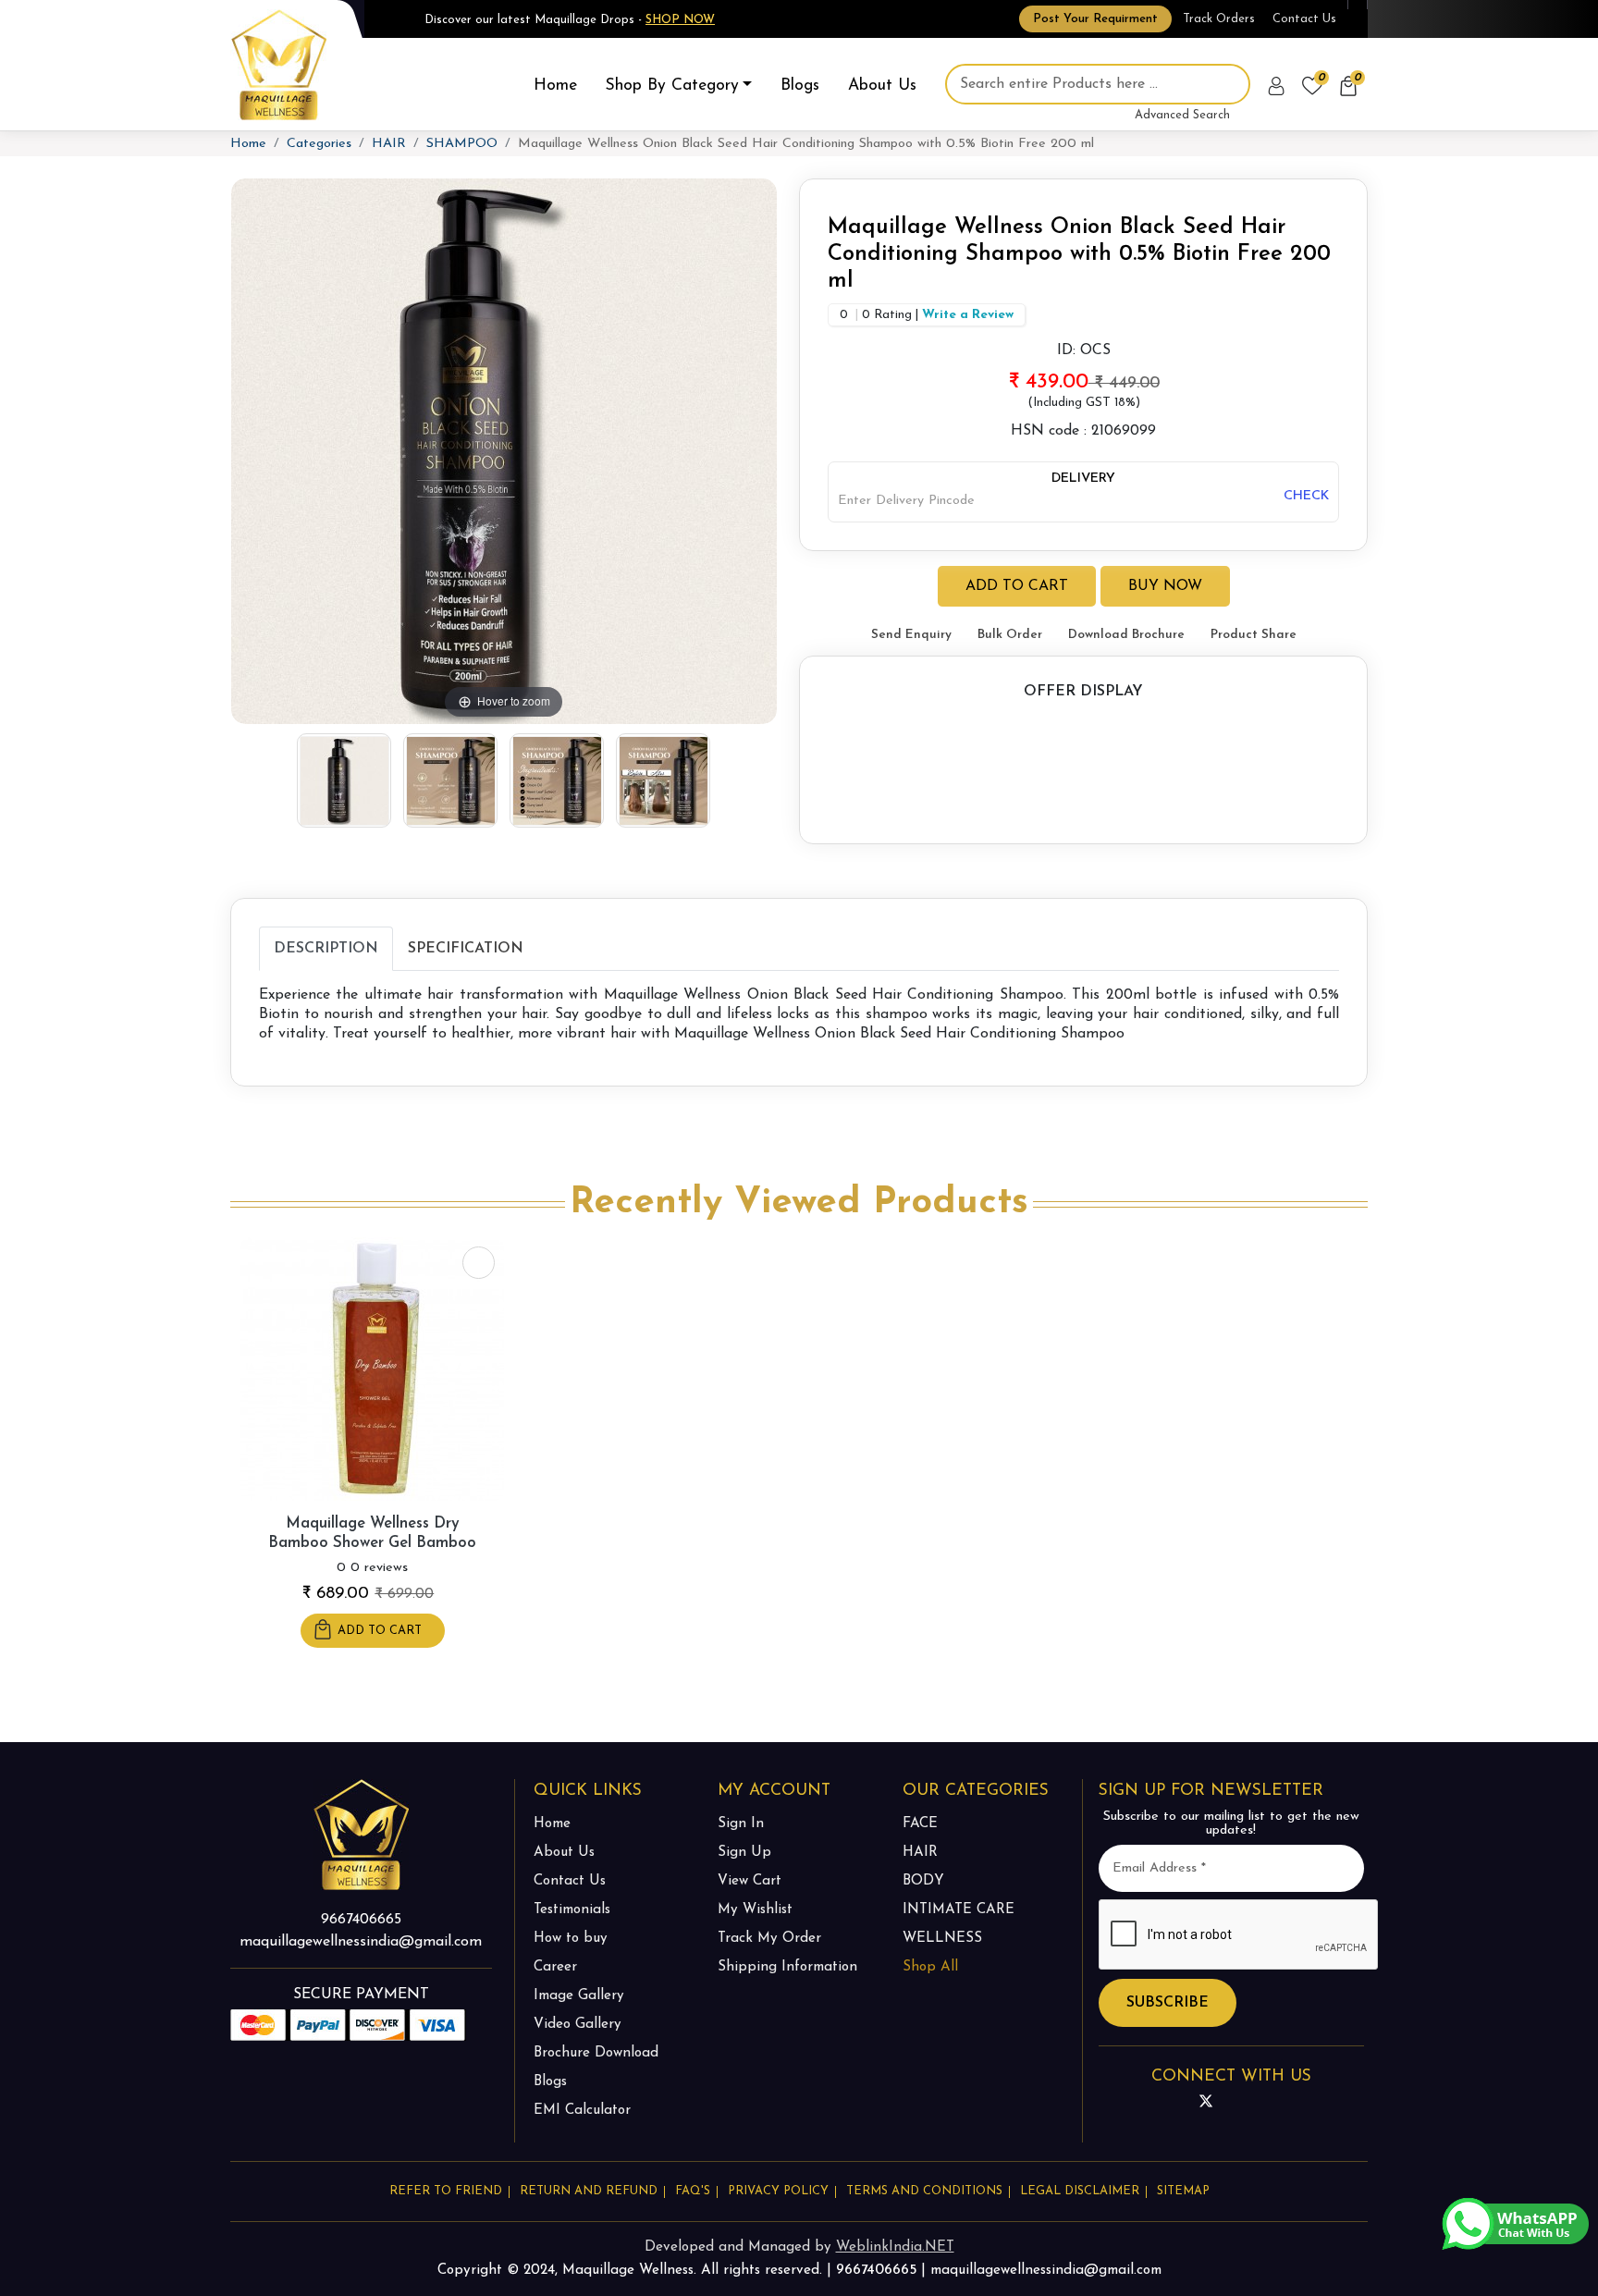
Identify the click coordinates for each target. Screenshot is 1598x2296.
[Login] (1278, 86)
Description (326, 949)
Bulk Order (1010, 635)
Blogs (800, 86)
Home (555, 86)
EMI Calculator (582, 2111)
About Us (882, 86)
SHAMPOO (462, 144)
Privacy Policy (778, 2192)
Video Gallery (578, 2025)
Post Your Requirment (1095, 19)
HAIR (389, 144)
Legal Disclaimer (1080, 2192)
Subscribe (1168, 2003)
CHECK (1306, 496)
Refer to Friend (446, 2192)
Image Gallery (579, 1996)
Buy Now (1165, 586)
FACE (920, 1824)
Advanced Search (1182, 115)
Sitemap (1183, 2192)
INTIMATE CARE (959, 1910)
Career (555, 1967)
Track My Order (769, 1939)
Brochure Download (596, 2053)
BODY (923, 1881)
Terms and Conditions (924, 2192)
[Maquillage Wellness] (279, 64)
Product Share (1254, 635)
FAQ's (693, 2192)
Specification (466, 949)
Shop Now (680, 20)
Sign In (741, 1824)
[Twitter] (1206, 2103)
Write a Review (968, 315)
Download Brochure (1126, 635)
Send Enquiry (911, 635)
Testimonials (572, 1910)
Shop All (930, 1967)
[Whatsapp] (1515, 2223)
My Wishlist (755, 1910)
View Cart (750, 1881)
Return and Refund (589, 2192)
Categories (319, 144)
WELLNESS (942, 1939)
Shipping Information (787, 1967)
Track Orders (1219, 19)
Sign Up (744, 1853)
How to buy (571, 1939)
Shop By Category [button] (672, 86)
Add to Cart (1017, 586)
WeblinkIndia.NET (895, 2247)
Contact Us (1304, 19)
